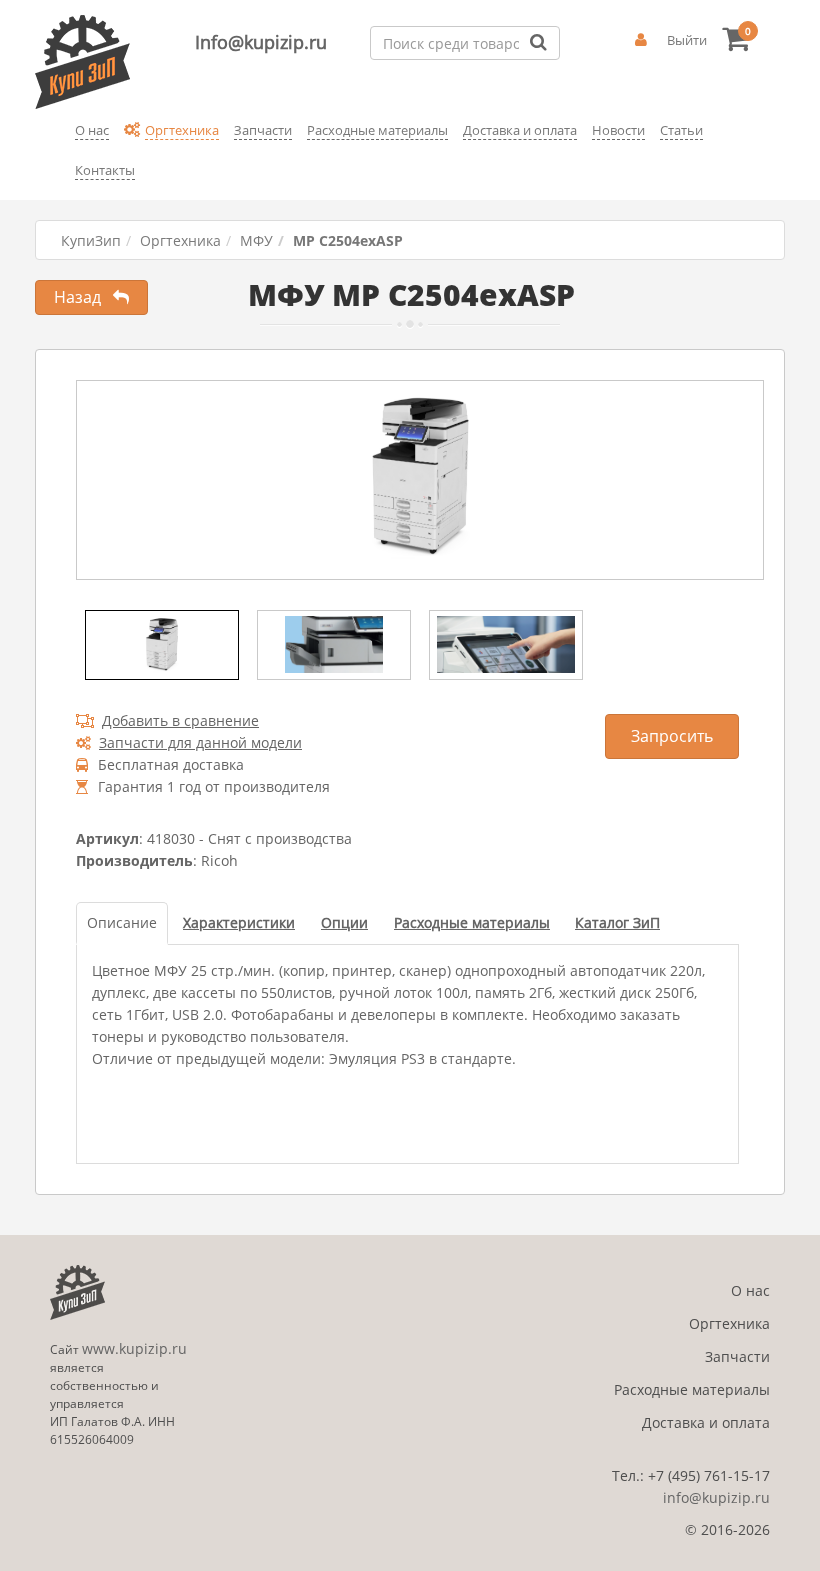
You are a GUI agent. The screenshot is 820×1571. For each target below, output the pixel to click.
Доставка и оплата (706, 1422)
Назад (83, 297)
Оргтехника (180, 240)
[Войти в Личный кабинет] (641, 40)
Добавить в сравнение (180, 720)
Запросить (672, 736)
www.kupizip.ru (134, 1348)
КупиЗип (91, 240)
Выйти (687, 40)
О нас (750, 1290)
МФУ (256, 240)
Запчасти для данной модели (200, 742)
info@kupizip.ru (716, 1497)
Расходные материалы (692, 1389)
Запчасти (737, 1356)
